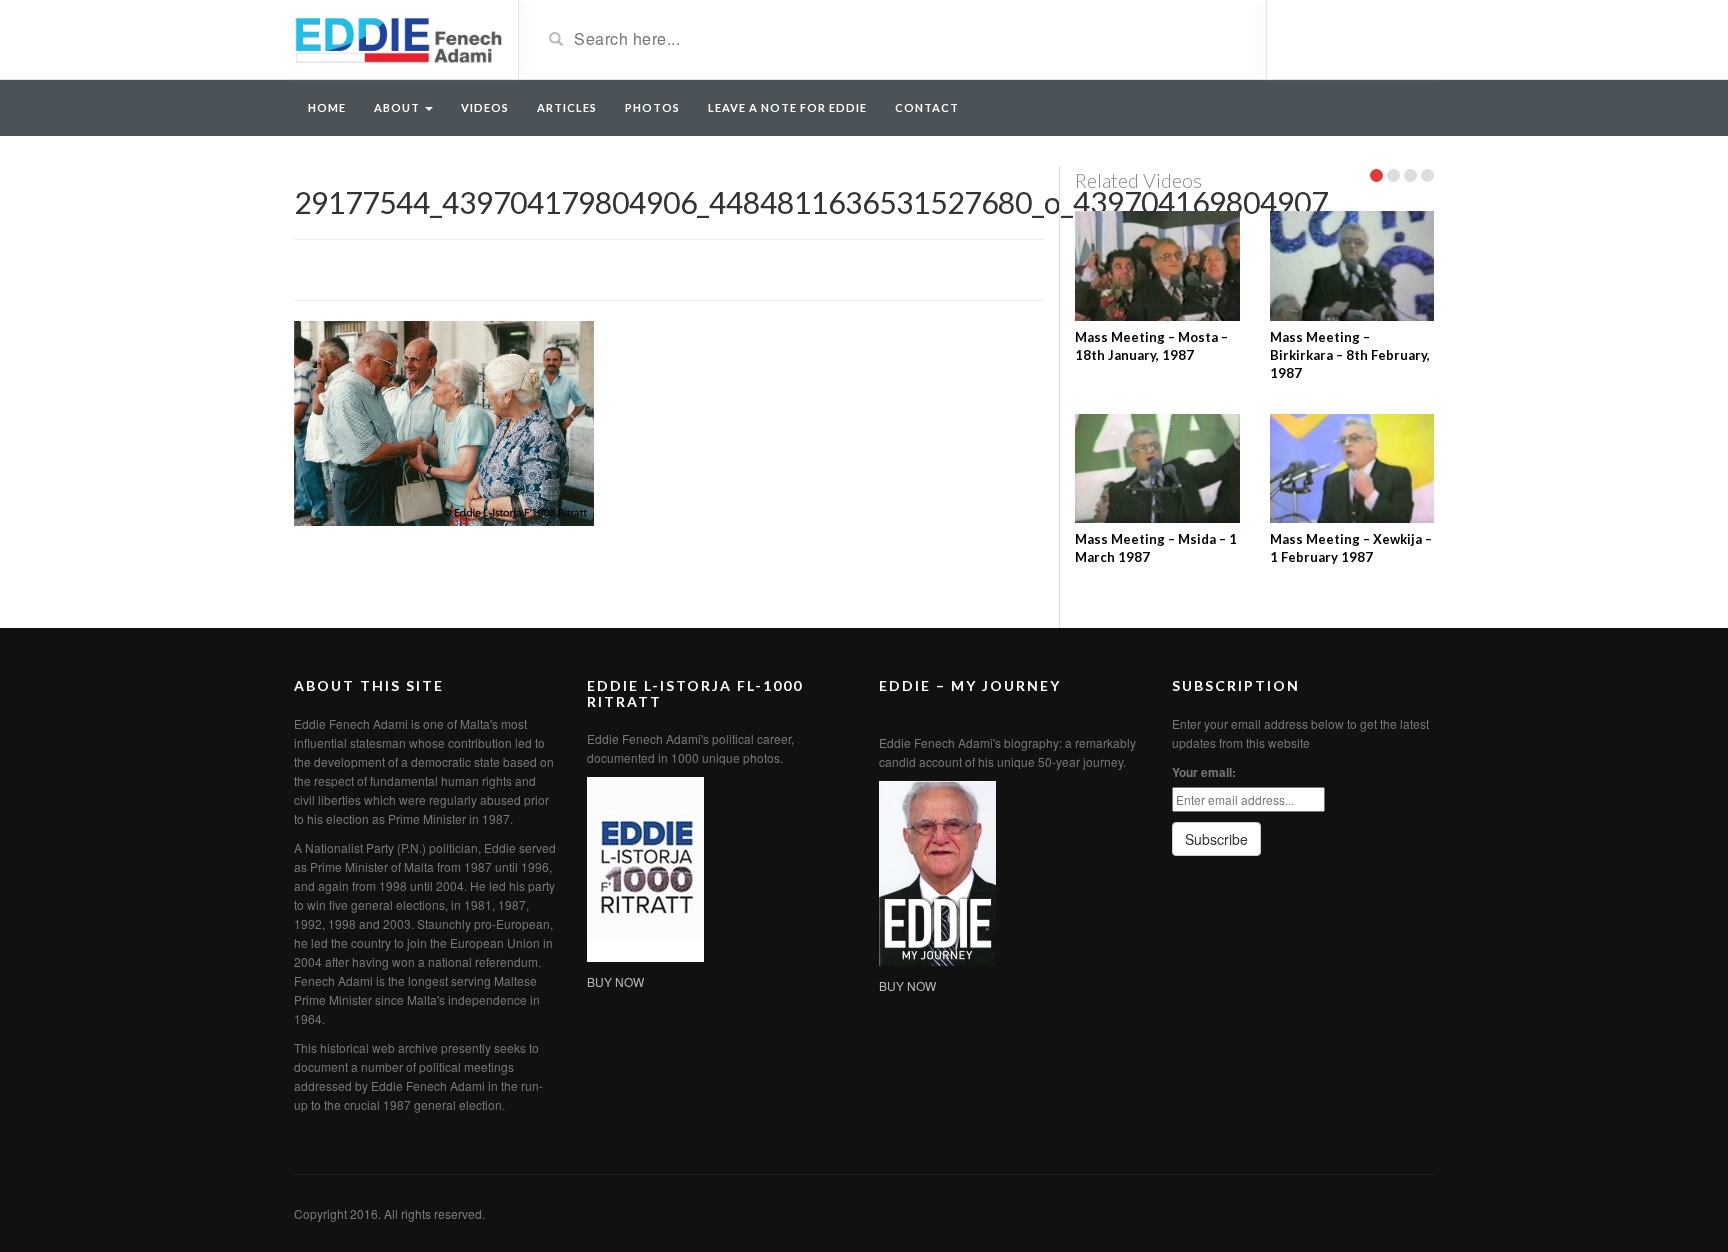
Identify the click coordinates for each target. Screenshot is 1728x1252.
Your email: (1204, 772)
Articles (567, 107)
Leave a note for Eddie (787, 107)
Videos (485, 107)
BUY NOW (615, 981)
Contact (927, 107)
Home (327, 107)
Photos (652, 107)
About (398, 107)
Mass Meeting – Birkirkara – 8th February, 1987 (1350, 355)
